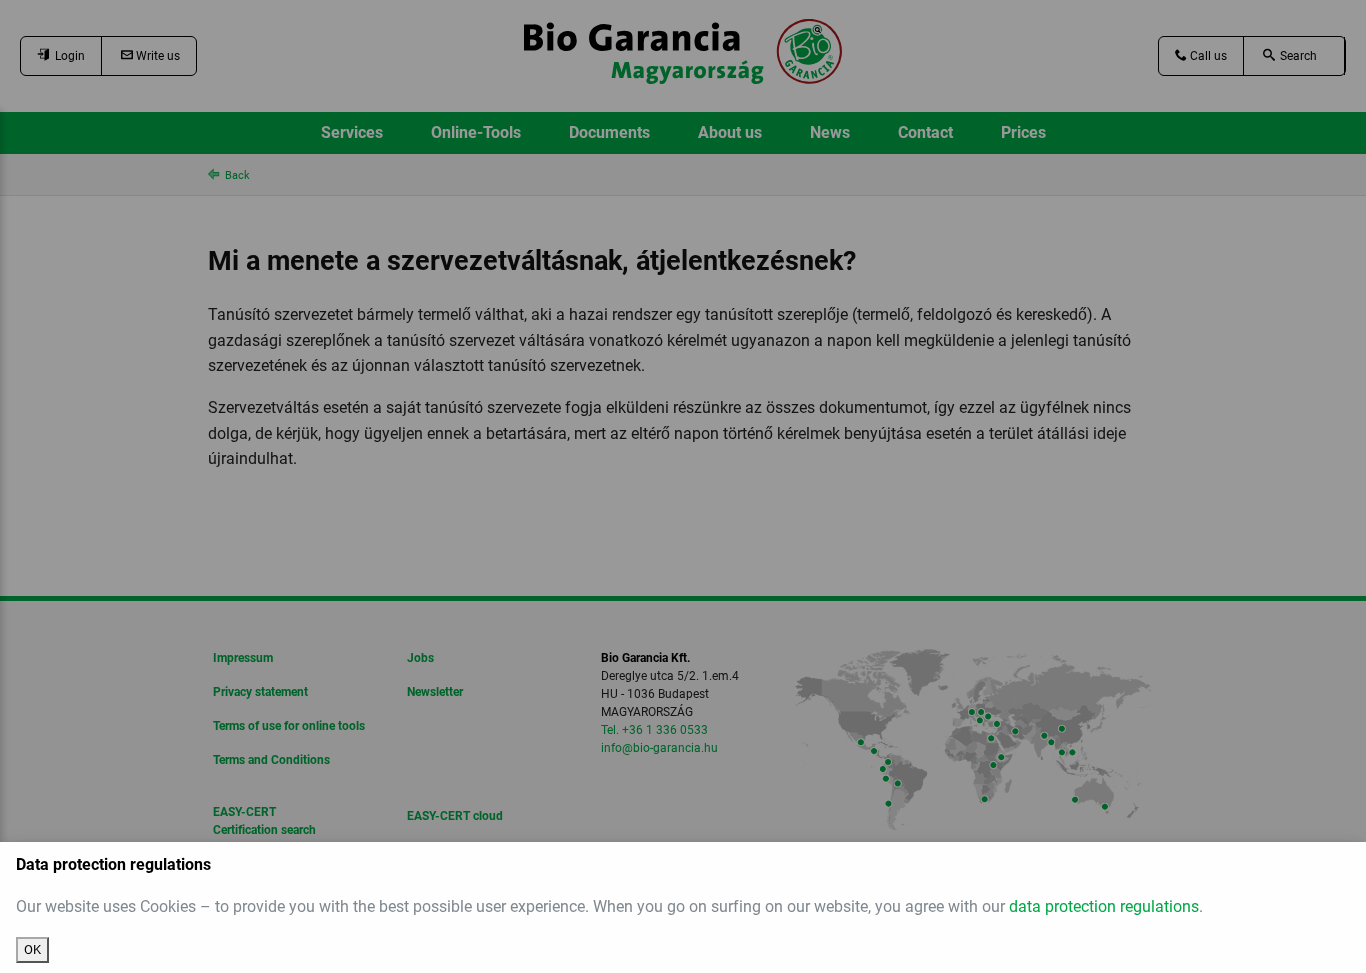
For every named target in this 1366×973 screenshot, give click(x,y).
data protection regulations (1104, 906)
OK (32, 949)
